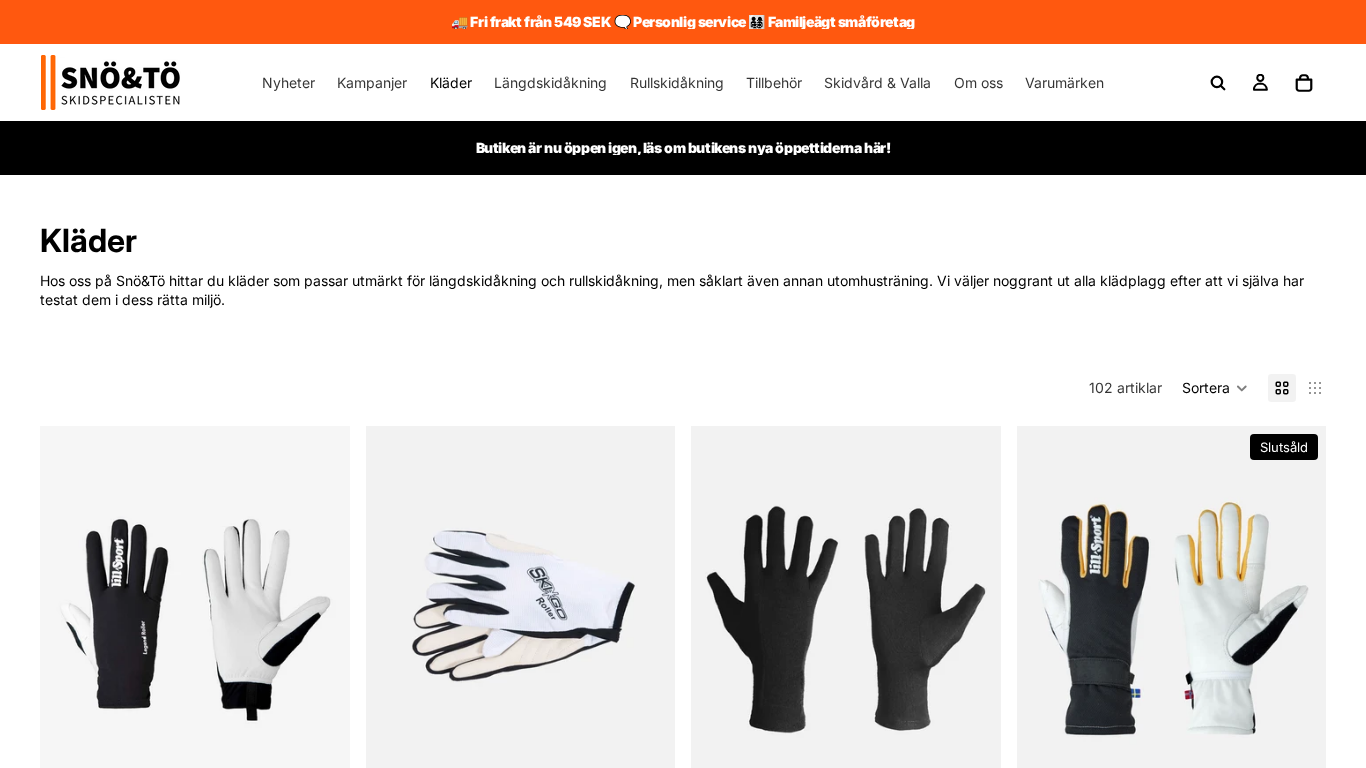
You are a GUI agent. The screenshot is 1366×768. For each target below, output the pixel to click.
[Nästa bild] (320, 620)
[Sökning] (1218, 83)
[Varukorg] (1304, 83)
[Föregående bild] (70, 620)
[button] (1215, 388)
